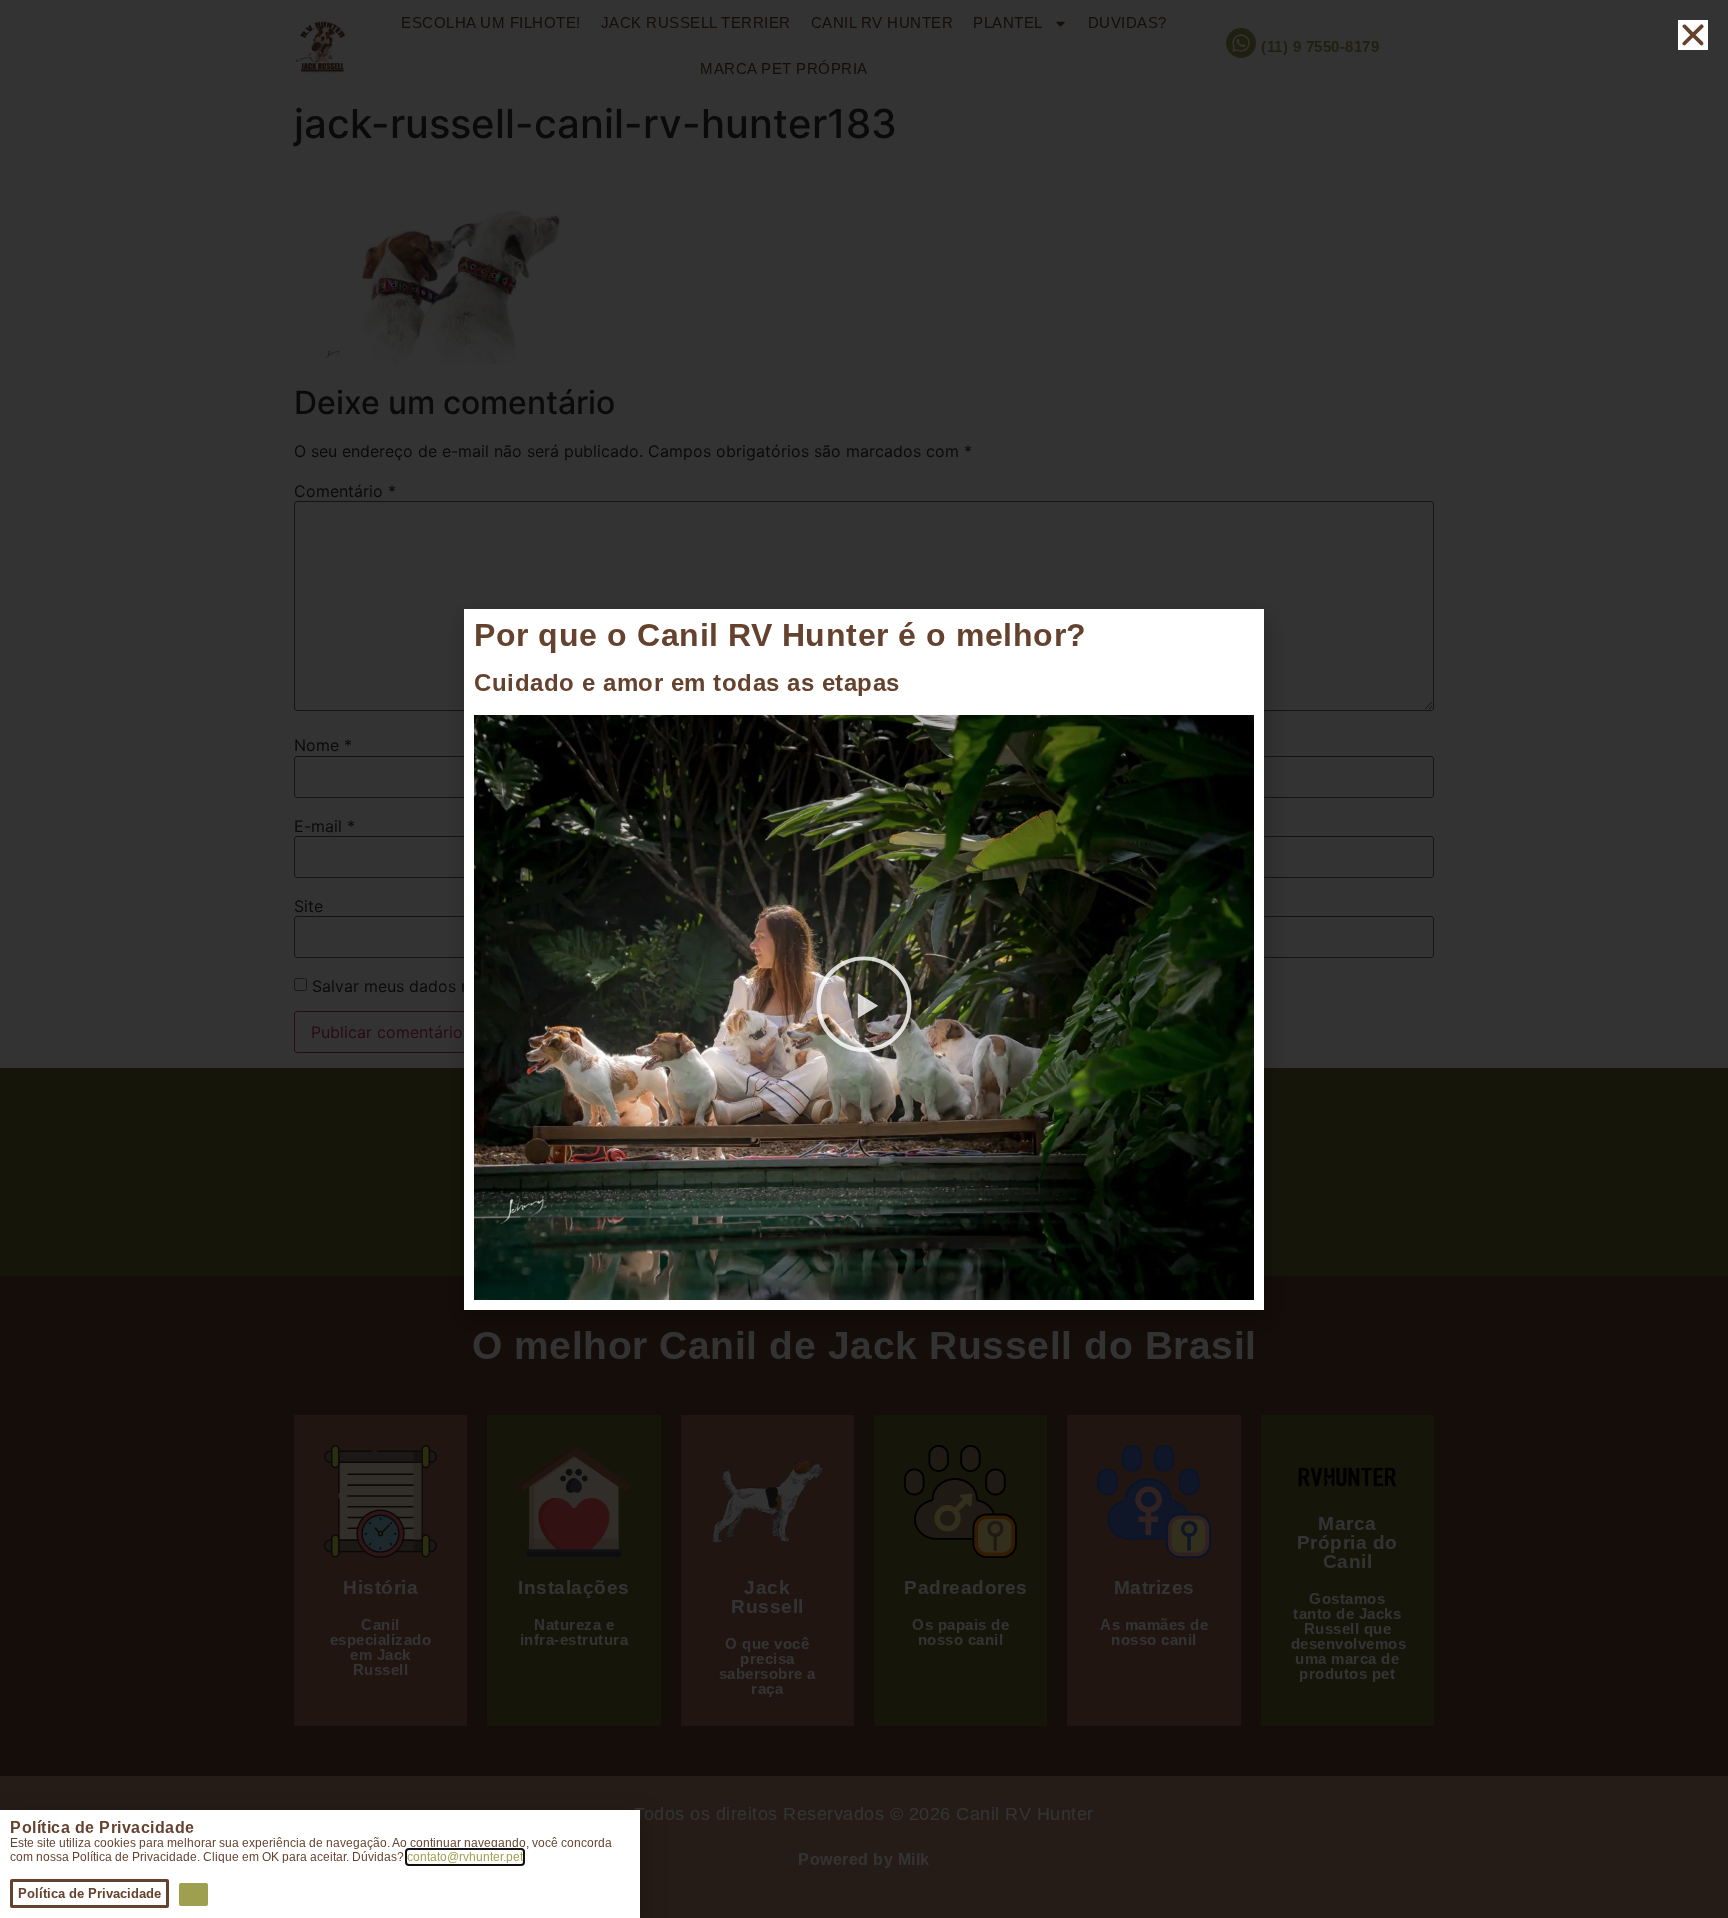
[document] (864, 959)
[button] (864, 1007)
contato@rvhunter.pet (465, 1857)
